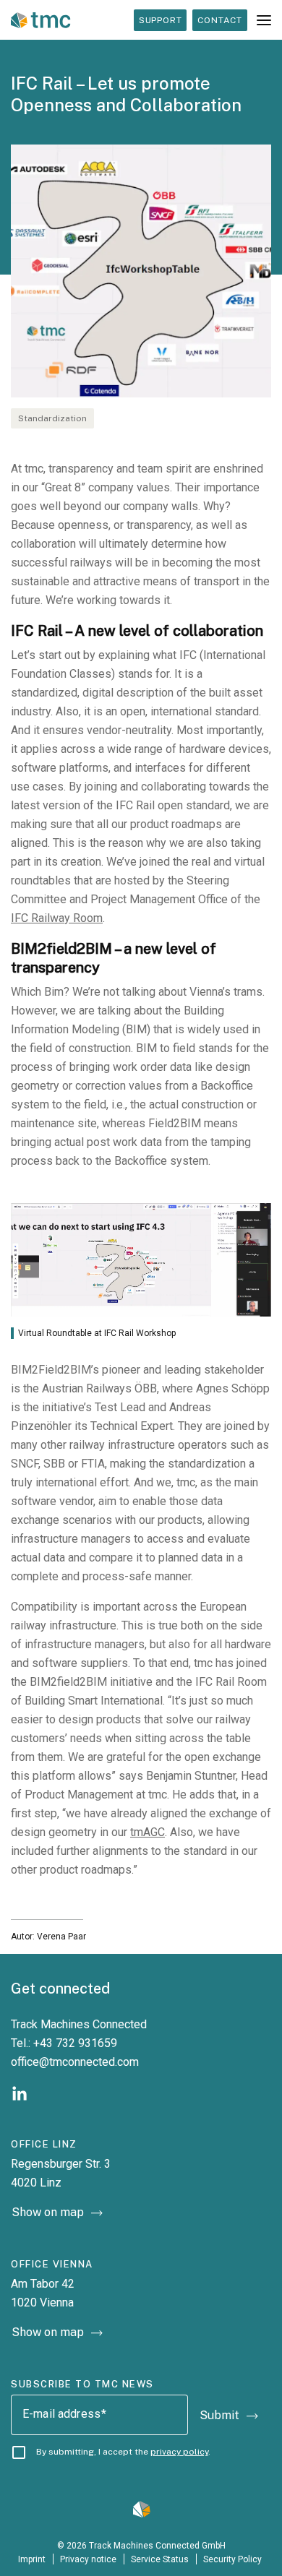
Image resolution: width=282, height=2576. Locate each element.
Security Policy (234, 2559)
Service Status (160, 2559)
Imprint (32, 2559)
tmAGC (148, 1832)
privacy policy (179, 2452)
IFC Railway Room (57, 918)
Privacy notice (88, 2559)
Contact (220, 20)
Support (161, 20)
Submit (219, 2415)
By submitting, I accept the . (123, 2452)
